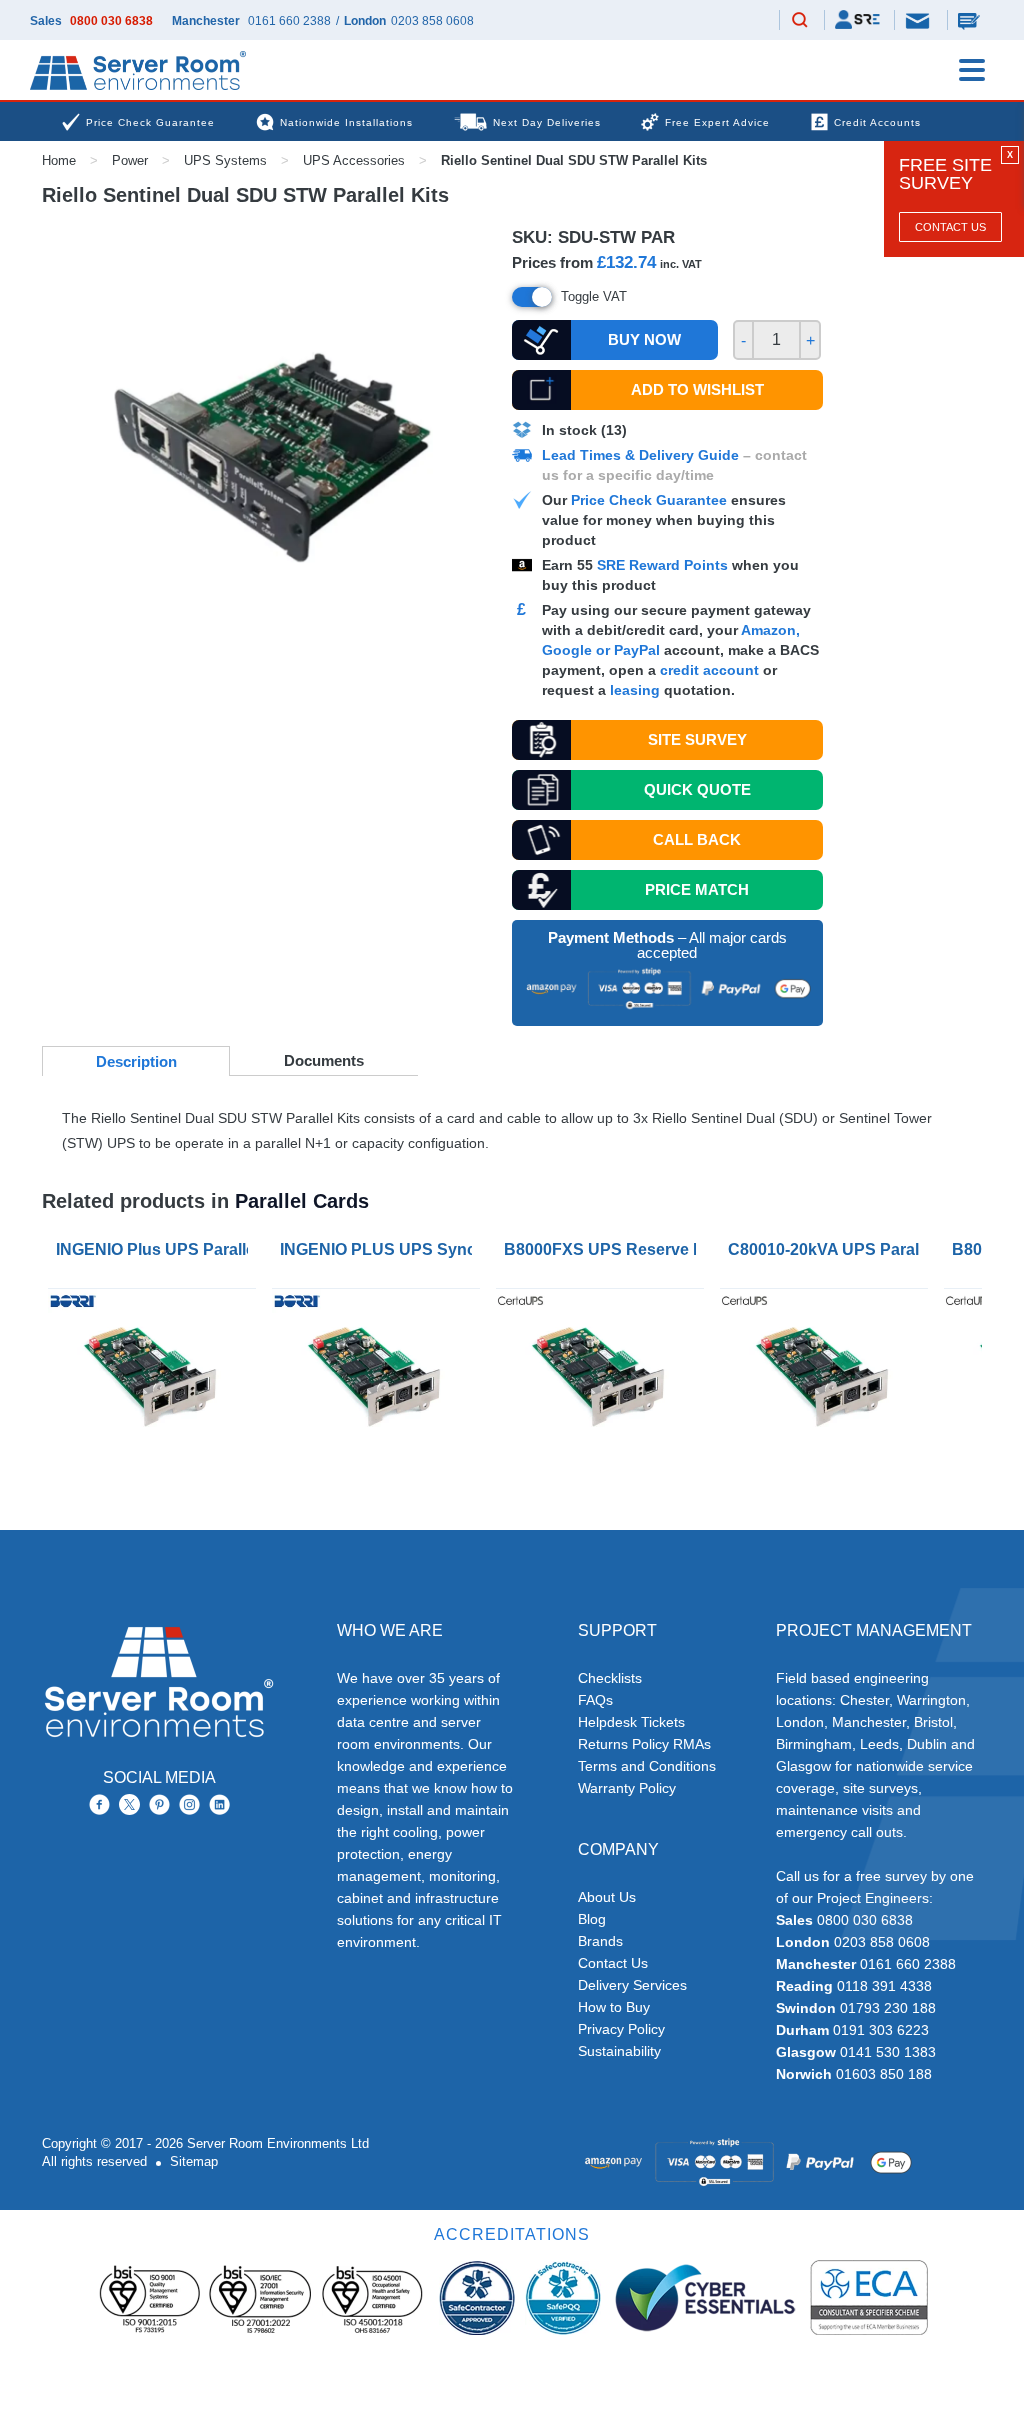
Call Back (697, 839)
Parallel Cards (302, 1201)
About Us (607, 1897)
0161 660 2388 (289, 21)
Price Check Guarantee (649, 500)
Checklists (610, 1678)
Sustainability (619, 2051)
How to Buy (614, 2007)
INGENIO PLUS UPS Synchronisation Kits (380, 1249)
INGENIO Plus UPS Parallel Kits (156, 1249)
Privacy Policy (621, 2029)
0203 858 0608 (432, 21)
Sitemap (194, 2161)
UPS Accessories (354, 160)
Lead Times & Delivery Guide (640, 455)
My (857, 19)
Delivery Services (632, 1985)
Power (130, 160)
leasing (635, 690)
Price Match (697, 889)
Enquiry (971, 20)
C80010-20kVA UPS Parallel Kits (828, 1249)
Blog (592, 1919)
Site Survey (697, 739)
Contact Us (950, 227)
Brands (600, 1941)
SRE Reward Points (664, 565)
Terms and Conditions (647, 1766)
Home (59, 160)
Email (919, 19)
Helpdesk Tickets (631, 1722)
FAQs (595, 1700)
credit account (709, 670)
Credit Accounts (877, 122)
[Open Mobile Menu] (972, 70)
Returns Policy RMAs (644, 1744)
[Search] (800, 21)
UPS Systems (225, 160)
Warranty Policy (627, 1788)
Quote (697, 789)
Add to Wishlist (697, 389)
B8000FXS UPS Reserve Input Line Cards (604, 1249)
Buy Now (644, 339)
